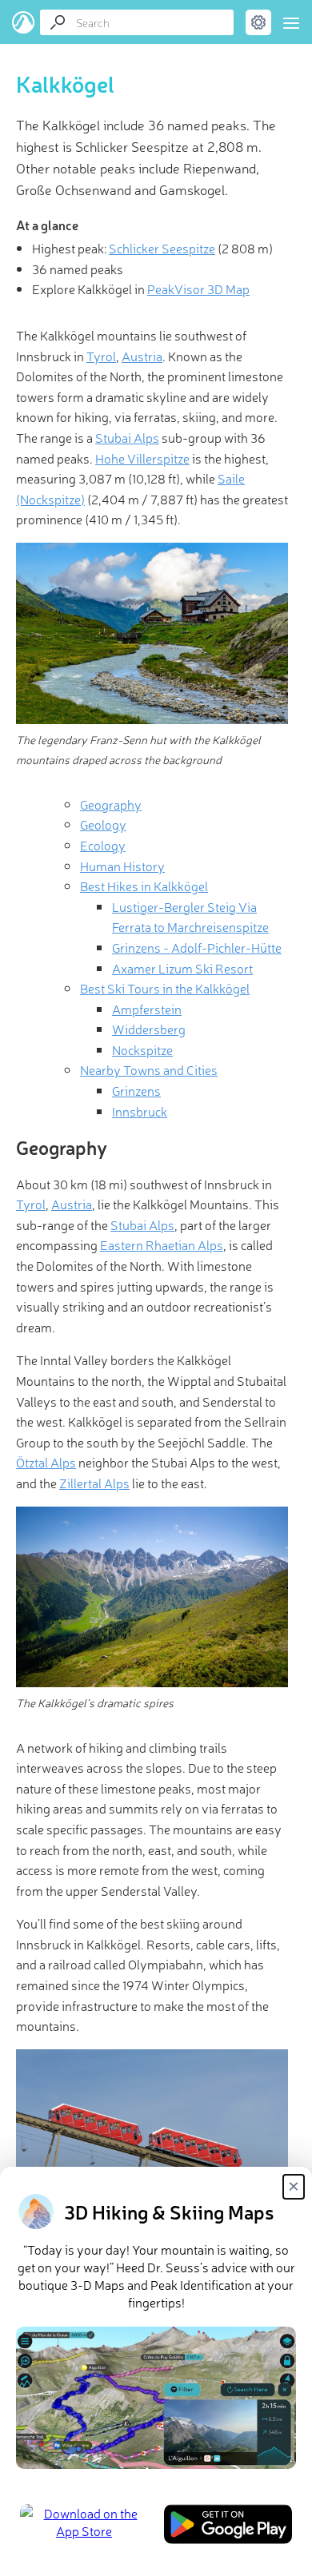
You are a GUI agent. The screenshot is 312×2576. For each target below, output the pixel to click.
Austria (142, 356)
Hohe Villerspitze (142, 458)
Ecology (103, 845)
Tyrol (101, 356)
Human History (122, 866)
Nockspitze (142, 1049)
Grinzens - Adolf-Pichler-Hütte (197, 947)
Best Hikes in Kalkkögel (144, 886)
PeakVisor (24, 22)
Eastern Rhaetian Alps (162, 1244)
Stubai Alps (127, 437)
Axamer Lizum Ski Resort (182, 968)
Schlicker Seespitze (162, 248)
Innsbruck (140, 1111)
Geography (111, 804)
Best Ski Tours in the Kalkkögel (165, 988)
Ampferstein (147, 1009)
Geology (103, 824)
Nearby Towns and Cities (149, 1069)
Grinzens (136, 1090)
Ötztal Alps (46, 1462)
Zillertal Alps (94, 1483)
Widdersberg (149, 1029)
